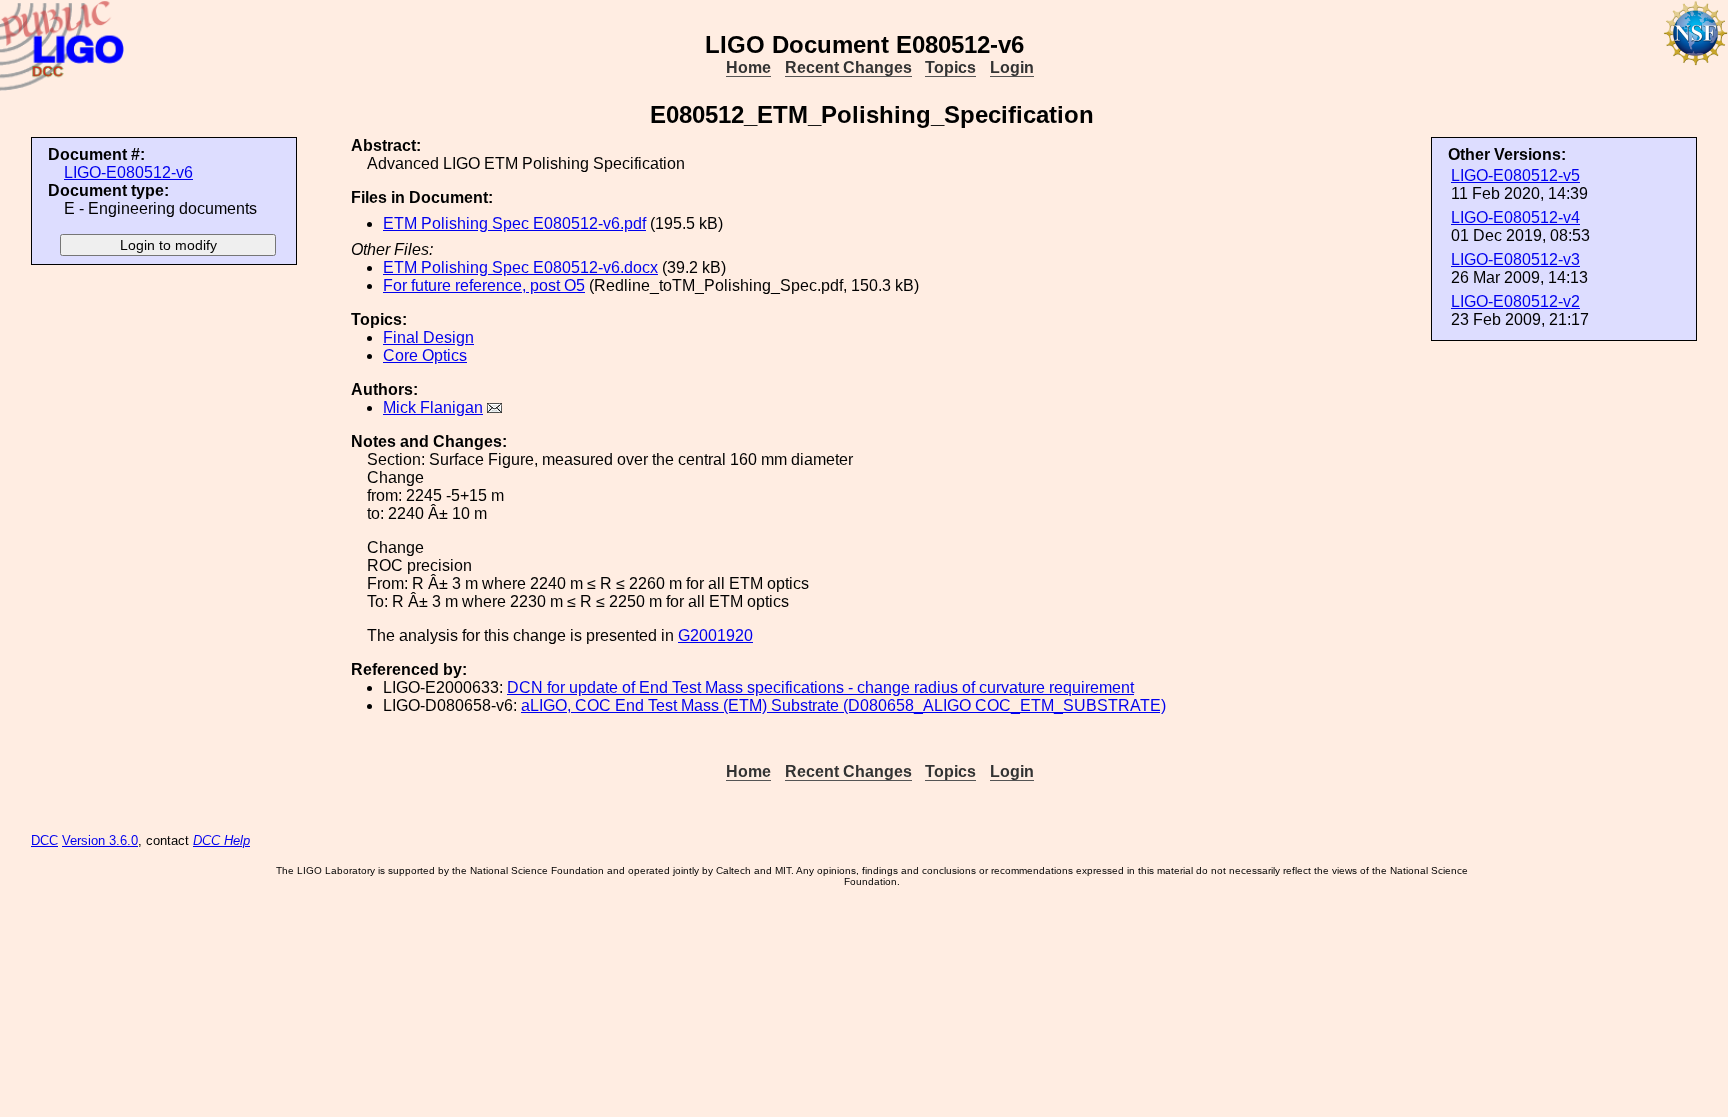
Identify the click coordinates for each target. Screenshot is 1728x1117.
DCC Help (221, 840)
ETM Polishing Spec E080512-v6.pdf (514, 223)
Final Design (428, 337)
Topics (950, 67)
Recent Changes (848, 67)
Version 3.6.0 (100, 840)
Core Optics (425, 355)
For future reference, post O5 (484, 285)
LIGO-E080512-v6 (128, 172)
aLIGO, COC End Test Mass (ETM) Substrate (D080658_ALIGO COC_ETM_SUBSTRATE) (843, 705)
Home (748, 67)
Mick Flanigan (433, 407)
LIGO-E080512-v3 (1515, 259)
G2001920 (715, 635)
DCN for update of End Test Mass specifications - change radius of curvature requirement (820, 687)
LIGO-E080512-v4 (1515, 217)
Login (1012, 67)
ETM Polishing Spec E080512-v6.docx (520, 267)
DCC (44, 840)
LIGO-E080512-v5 (1515, 175)
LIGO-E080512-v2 (1515, 301)
